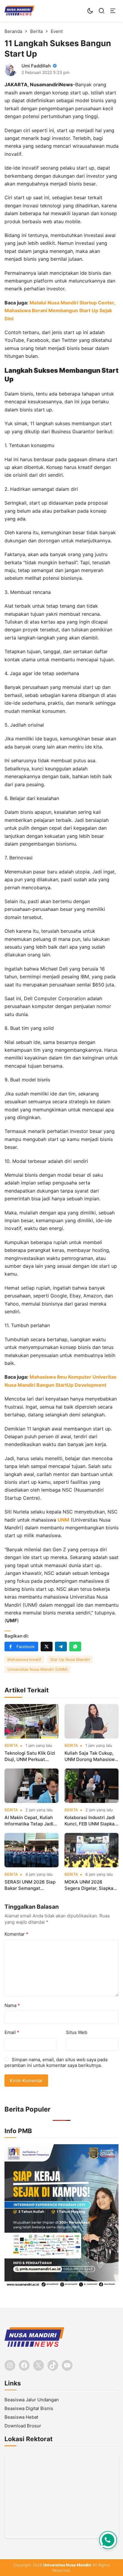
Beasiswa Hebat (21, 2417)
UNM (63, 1520)
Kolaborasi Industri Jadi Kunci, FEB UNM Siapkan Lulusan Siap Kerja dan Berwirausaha (91, 1821)
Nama (12, 2005)
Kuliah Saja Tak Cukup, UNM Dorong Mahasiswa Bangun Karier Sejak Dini (91, 1756)
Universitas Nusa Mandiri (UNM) (38, 1669)
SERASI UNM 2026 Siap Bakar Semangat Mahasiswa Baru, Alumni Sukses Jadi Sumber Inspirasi (31, 1885)
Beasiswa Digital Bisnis (29, 2408)
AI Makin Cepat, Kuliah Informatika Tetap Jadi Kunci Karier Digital (29, 1821)
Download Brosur (23, 2426)
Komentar (16, 1934)
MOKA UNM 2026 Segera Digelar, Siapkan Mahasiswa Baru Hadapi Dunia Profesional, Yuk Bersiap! (90, 1885)
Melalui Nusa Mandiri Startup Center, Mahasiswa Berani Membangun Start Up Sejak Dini (60, 311)
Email (12, 2032)
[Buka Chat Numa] (108, 2540)
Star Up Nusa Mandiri (70, 1659)
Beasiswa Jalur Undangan (32, 2400)
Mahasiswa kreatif (24, 1659)
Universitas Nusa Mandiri (67, 2565)
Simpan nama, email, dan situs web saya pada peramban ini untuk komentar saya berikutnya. (56, 2063)
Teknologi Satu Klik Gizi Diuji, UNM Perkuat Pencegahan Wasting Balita (30, 1756)
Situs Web (77, 2032)
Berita (11, 1746)
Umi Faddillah (36, 66)
